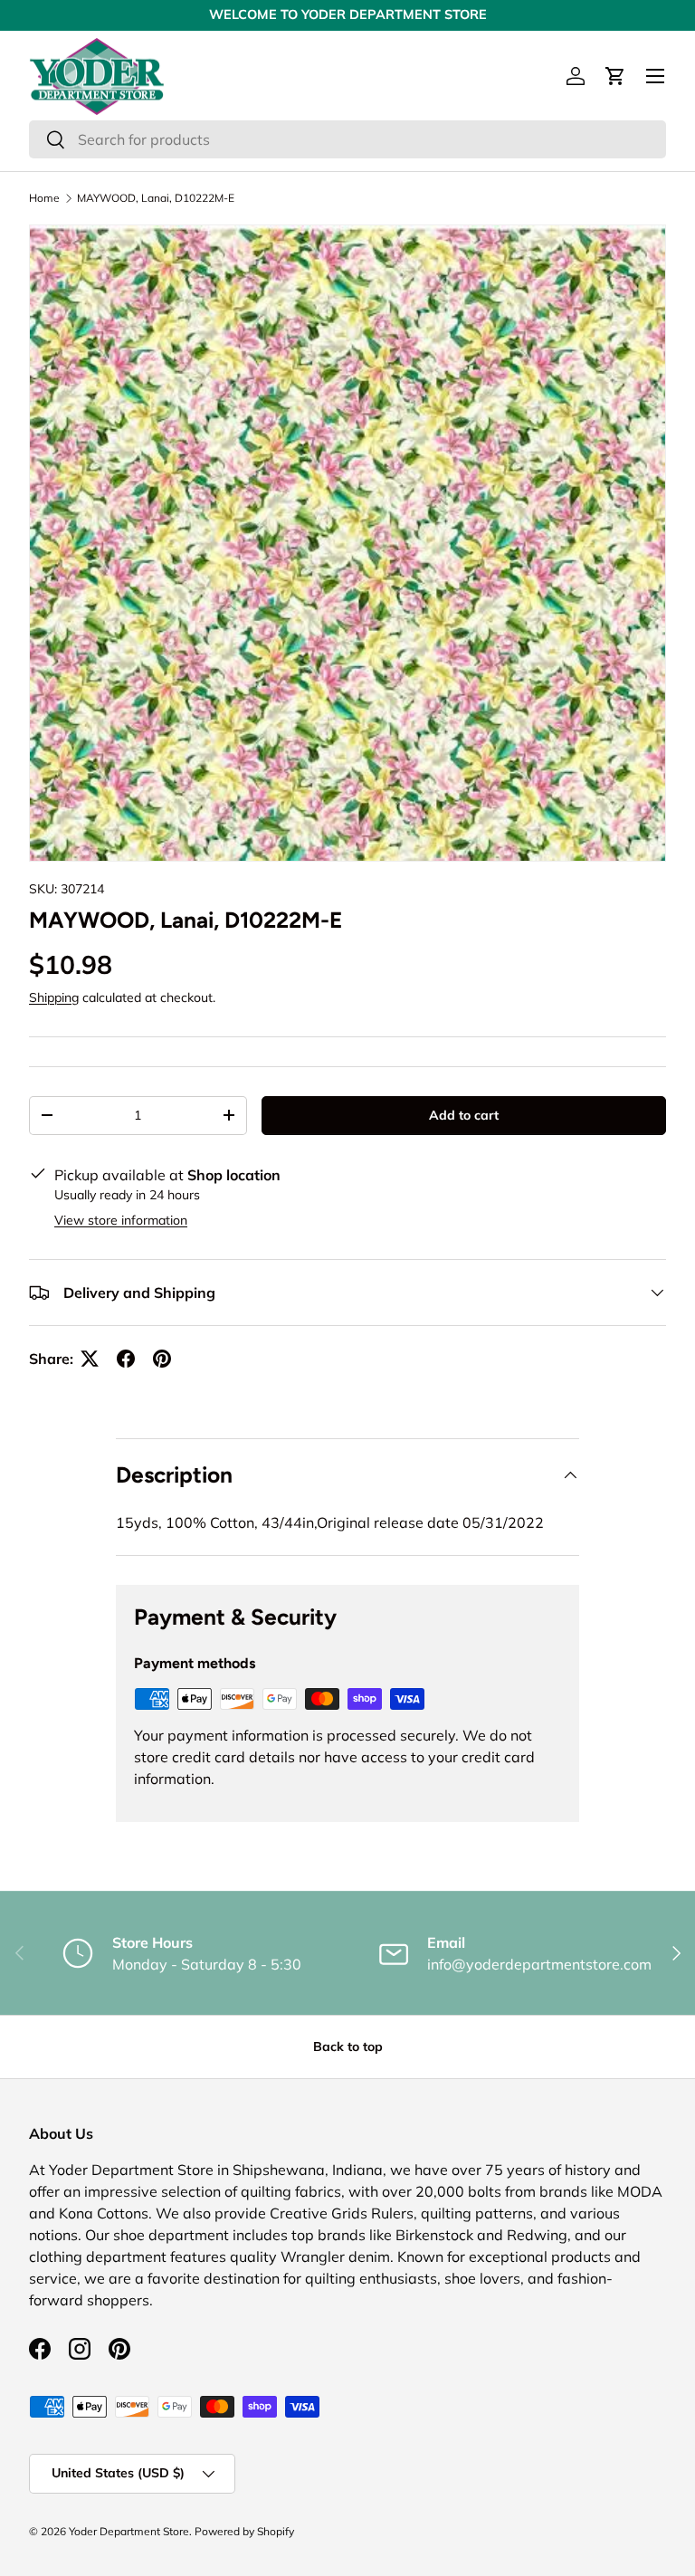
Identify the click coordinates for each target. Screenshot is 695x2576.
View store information (121, 1220)
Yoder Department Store (129, 2531)
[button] (615, 76)
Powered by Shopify (244, 2531)
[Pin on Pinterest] (162, 1359)
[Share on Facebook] (126, 1359)
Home (44, 198)
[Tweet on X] (90, 1359)
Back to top (348, 2046)
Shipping (54, 997)
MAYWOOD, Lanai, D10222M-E (156, 198)
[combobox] (347, 139)
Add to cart (464, 1115)
